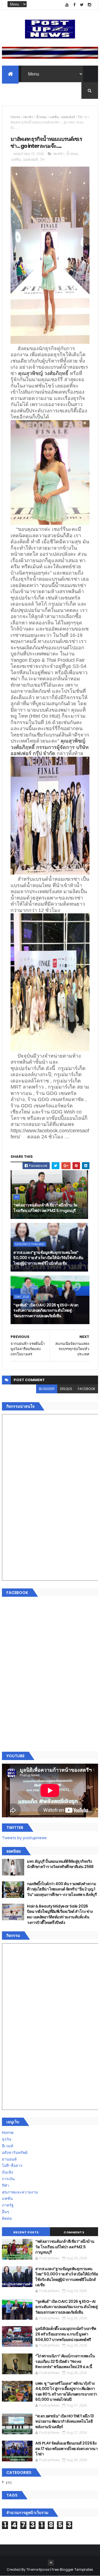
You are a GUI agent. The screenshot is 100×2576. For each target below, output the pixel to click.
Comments (74, 2232)
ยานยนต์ (9, 2159)
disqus (66, 1389)
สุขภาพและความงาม (20, 2192)
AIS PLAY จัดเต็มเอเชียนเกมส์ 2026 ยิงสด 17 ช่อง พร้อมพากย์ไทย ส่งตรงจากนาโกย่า (66, 2449)
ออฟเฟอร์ (68, 117)
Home (15, 117)
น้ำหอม (41, 117)
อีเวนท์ (7, 2146)
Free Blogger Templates (72, 2569)
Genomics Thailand (30, 1244)
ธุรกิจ (7, 2139)
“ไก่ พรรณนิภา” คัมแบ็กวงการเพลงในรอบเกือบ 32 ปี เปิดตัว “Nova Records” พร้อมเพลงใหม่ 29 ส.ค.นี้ (65, 2361)
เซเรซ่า (28, 117)
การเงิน (8, 2179)
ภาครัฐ (8, 2205)
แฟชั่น (54, 117)
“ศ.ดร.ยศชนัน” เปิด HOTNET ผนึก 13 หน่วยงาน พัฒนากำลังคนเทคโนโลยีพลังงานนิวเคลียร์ (64, 2421)
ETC (9, 2483)
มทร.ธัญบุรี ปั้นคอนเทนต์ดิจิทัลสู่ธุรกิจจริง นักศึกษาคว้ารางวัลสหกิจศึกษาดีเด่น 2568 (60, 1864)
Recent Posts (26, 2232)
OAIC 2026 (22, 1297)
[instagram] (89, 5)
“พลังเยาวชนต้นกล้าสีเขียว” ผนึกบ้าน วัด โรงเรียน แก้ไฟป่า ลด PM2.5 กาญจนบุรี (45, 1208)
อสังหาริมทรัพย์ (15, 2153)
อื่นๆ (6, 2212)
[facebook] (74, 5)
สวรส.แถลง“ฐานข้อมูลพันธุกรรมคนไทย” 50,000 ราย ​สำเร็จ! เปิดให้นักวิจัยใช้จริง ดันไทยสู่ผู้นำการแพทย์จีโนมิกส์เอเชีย (48, 1258)
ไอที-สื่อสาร (12, 2166)
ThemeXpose (38, 2569)
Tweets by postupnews (24, 1838)
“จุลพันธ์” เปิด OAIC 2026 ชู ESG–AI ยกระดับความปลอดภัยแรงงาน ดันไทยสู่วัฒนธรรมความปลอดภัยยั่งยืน (46, 1310)
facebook (87, 1389)
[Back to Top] (51, 2563)
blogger (47, 1389)
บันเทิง (7, 2172)
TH (80, 117)
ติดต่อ (7, 2218)
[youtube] (67, 5)
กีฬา (6, 2185)
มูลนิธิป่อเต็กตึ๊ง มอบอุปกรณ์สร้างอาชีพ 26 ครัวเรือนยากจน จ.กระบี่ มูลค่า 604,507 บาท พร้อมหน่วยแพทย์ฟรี (66, 2334)
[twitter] (82, 5)
